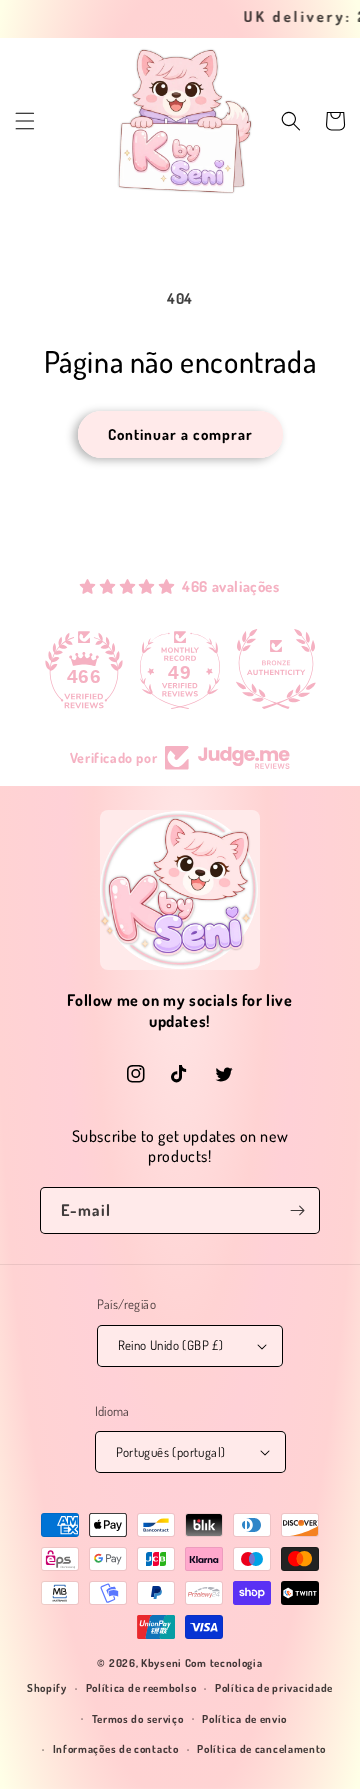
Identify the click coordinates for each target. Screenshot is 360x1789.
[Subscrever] (297, 1210)
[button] (25, 121)
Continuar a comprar (180, 434)
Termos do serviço (138, 1719)
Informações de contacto (116, 1749)
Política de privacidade (274, 1688)
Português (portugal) (171, 1452)
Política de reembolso (141, 1688)
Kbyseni (161, 1663)
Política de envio (244, 1719)
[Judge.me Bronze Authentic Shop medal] (276, 669)
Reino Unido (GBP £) (171, 1345)
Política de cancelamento (261, 1749)
